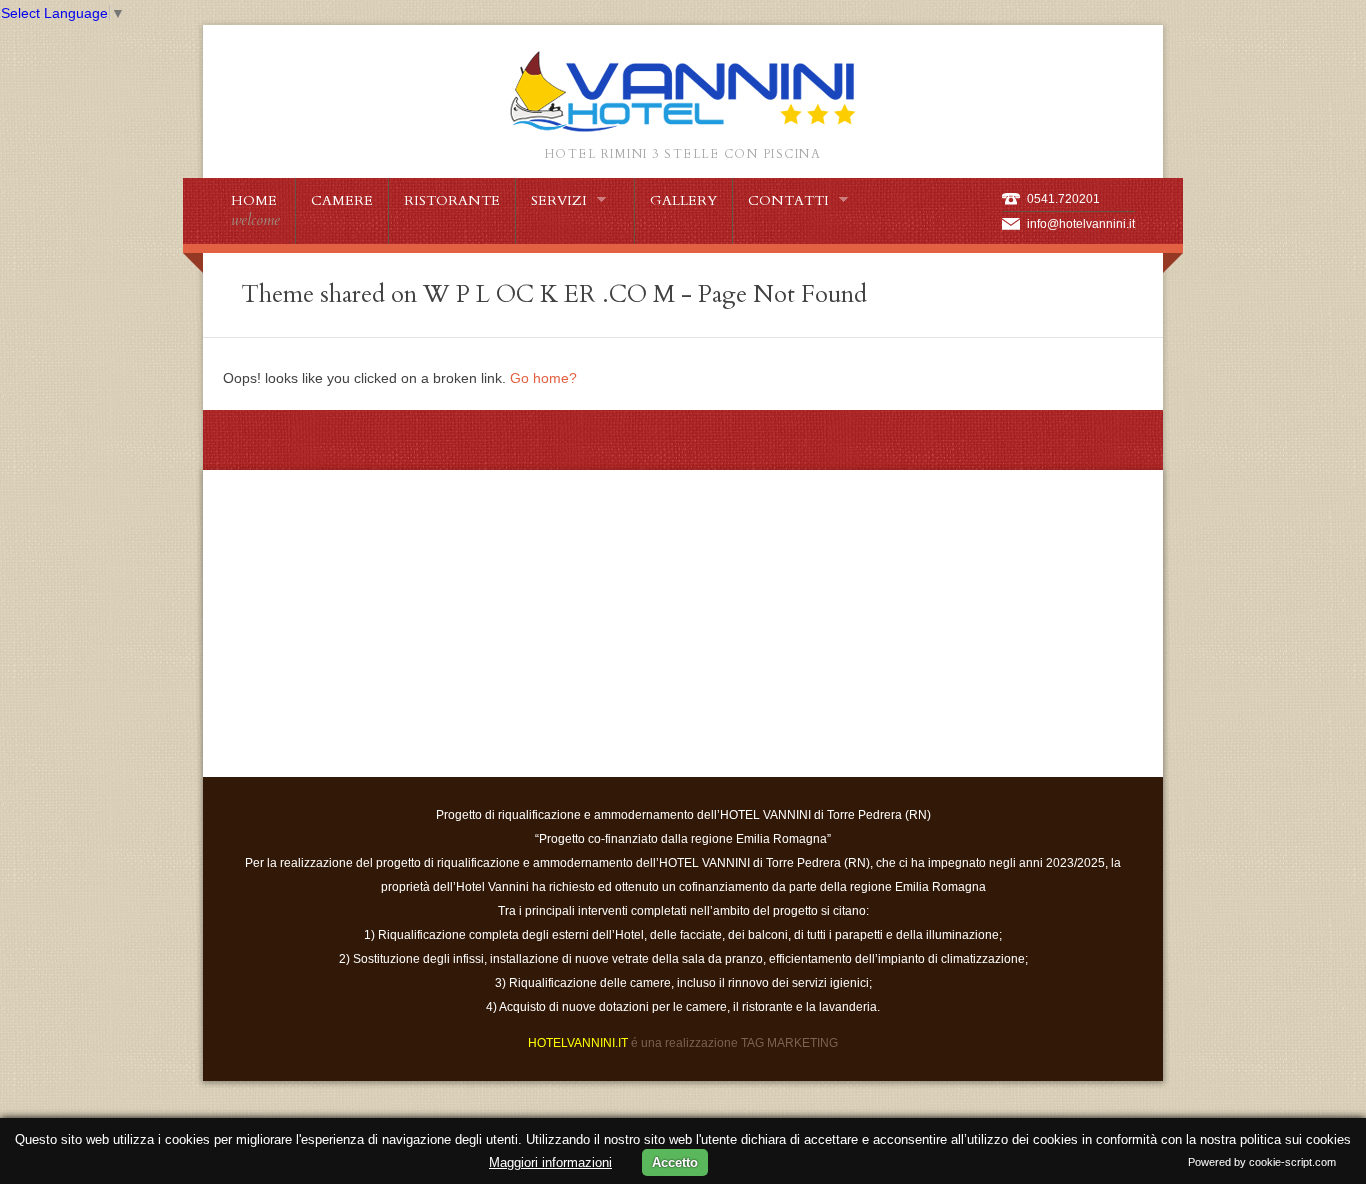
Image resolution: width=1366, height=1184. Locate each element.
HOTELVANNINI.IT (578, 1043)
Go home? (543, 378)
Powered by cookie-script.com (1262, 1162)
